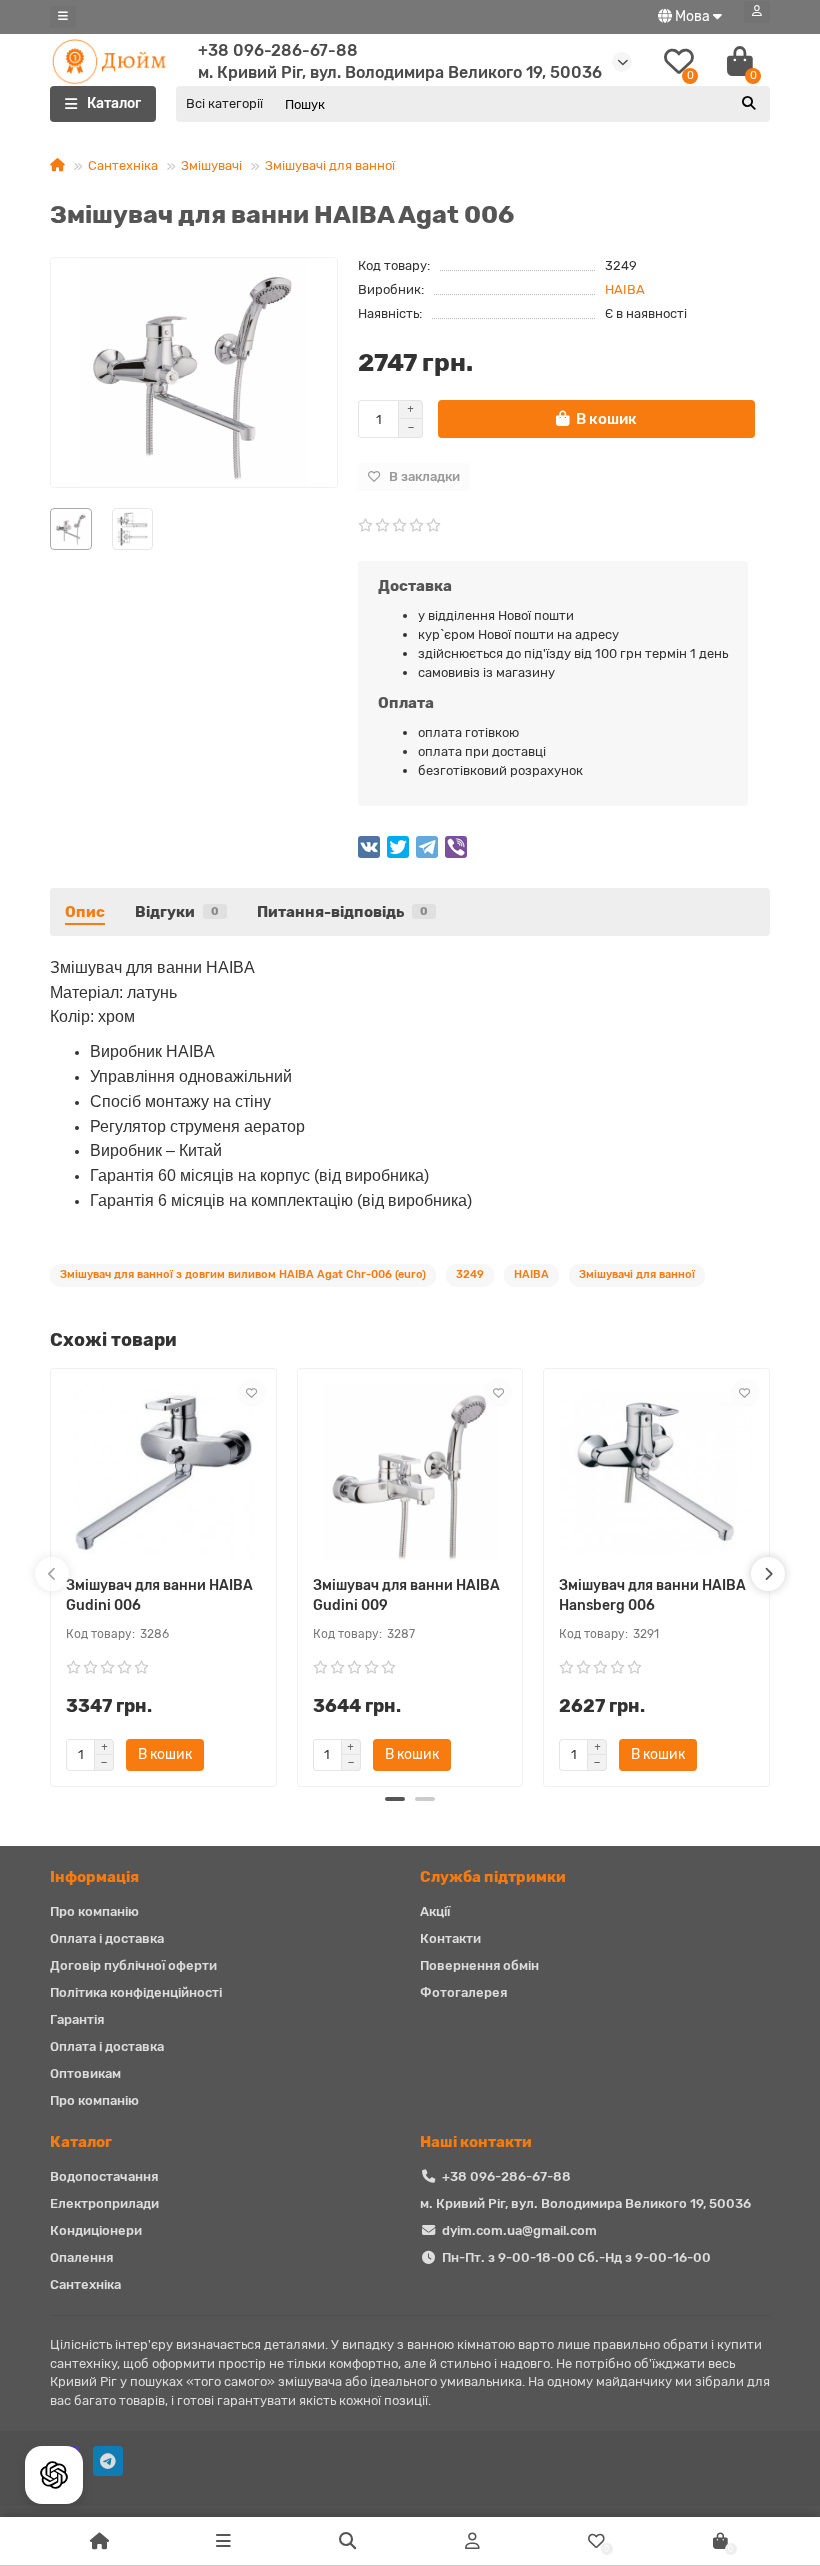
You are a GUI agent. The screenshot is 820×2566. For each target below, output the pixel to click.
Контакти (450, 1938)
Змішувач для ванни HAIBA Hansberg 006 (652, 1595)
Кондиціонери (96, 2230)
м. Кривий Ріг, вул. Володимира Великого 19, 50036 (585, 2203)
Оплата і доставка (107, 1938)
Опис (85, 912)
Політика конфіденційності (136, 1992)
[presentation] (52, 1574)
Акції (435, 1911)
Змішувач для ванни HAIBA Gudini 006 (159, 1595)
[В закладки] (252, 1393)
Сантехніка (123, 165)
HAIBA (625, 289)
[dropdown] (63, 17)
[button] (395, 1799)
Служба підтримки (493, 1877)
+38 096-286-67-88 (278, 50)
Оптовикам (85, 2073)
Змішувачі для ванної (330, 165)
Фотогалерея (463, 1992)
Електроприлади (104, 2203)
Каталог (81, 2142)
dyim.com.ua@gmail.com (519, 2230)
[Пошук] (749, 104)
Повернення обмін (479, 1965)
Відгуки (177, 912)
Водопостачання (104, 2176)
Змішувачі (211, 165)
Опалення (81, 2257)
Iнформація (94, 1877)
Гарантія (77, 2019)
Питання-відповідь (342, 912)
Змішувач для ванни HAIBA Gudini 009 (406, 1595)
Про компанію (94, 1911)
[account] (757, 12)
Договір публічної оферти (133, 1965)
